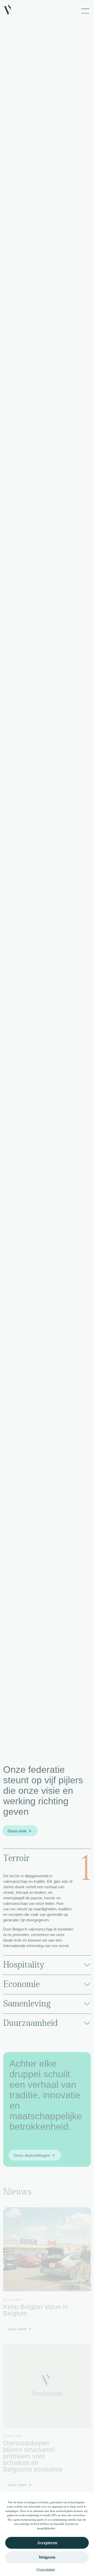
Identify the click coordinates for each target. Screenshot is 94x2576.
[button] (86, 10)
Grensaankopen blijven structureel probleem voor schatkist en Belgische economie (33, 2456)
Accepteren (47, 2543)
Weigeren (47, 2557)
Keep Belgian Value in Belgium (36, 2310)
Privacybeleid (46, 2569)
